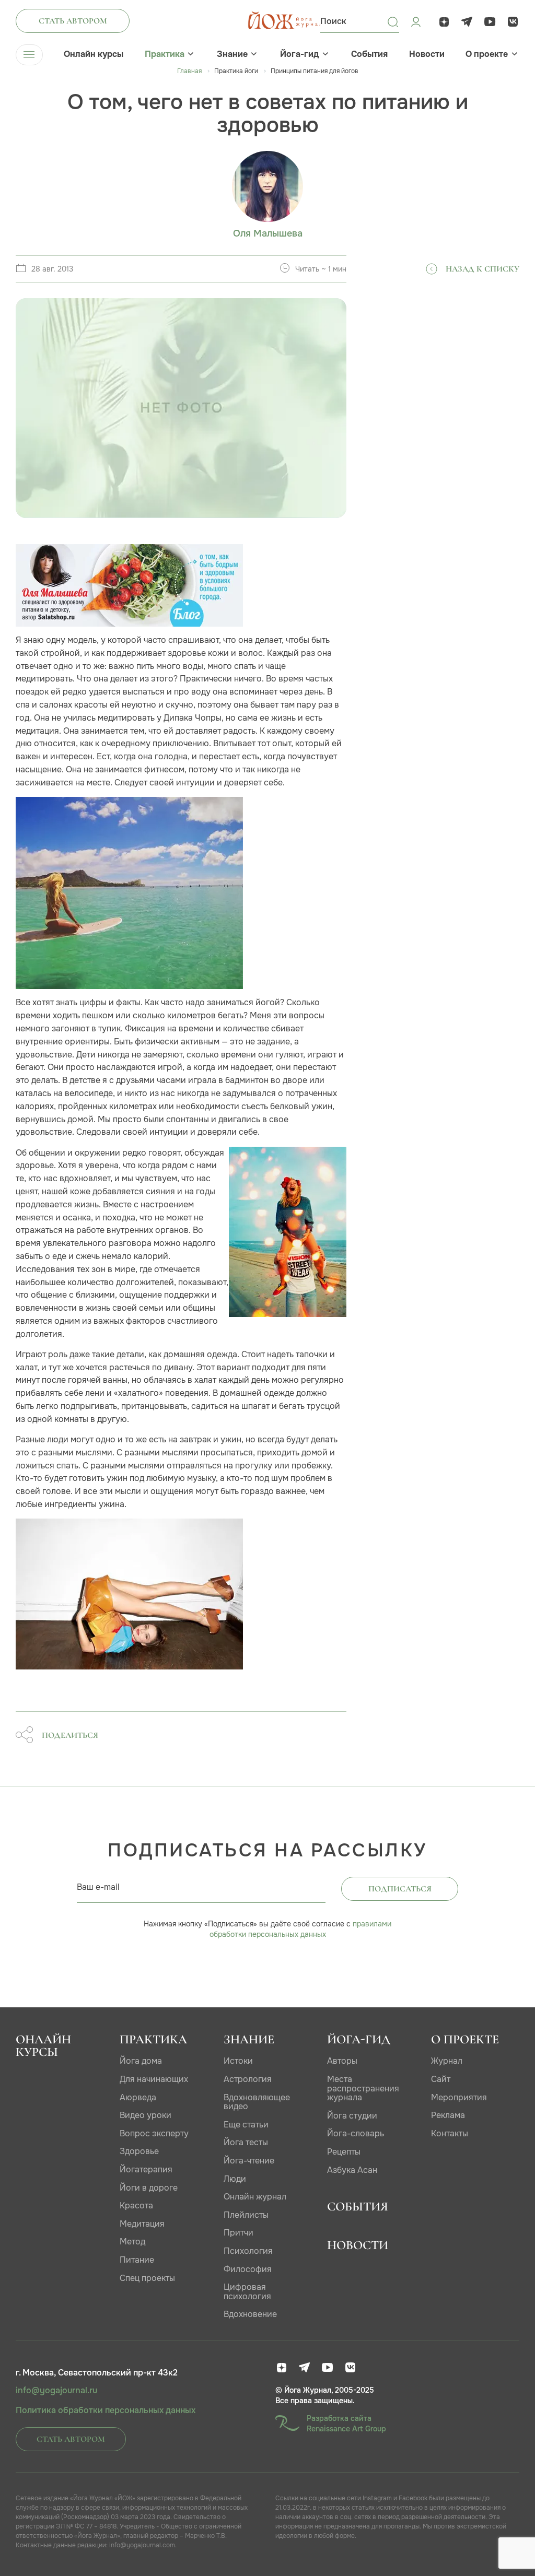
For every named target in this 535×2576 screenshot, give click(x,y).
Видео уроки (146, 2115)
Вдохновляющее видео (257, 2102)
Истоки (238, 2061)
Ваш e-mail (98, 1887)
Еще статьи (246, 2125)
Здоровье (139, 2151)
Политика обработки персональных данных (106, 2410)
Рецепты (344, 2152)
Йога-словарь (356, 2133)
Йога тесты (246, 2142)
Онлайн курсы (94, 54)
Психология (248, 2251)
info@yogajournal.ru (56, 2391)
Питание (137, 2260)
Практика (165, 54)
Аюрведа (138, 2097)
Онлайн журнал (255, 2197)
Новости (427, 54)
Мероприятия (459, 2097)
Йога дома (141, 2061)
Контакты (450, 2133)
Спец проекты (147, 2278)
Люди (235, 2179)
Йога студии (352, 2116)
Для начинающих (154, 2079)
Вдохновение (250, 2314)
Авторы (342, 2061)
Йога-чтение (249, 2161)
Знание (232, 54)
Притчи (239, 2233)
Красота (136, 2206)
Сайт (441, 2079)
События (369, 54)
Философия (248, 2269)
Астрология (248, 2079)
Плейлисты (246, 2215)
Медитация (142, 2224)
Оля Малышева (268, 234)
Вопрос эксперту (154, 2133)
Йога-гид (299, 54)
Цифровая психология (247, 2292)
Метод (132, 2242)
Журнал (447, 2061)
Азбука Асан (352, 2170)
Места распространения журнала (363, 2088)
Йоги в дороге (149, 2188)
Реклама (448, 2115)
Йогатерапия (146, 2169)
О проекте (487, 54)
